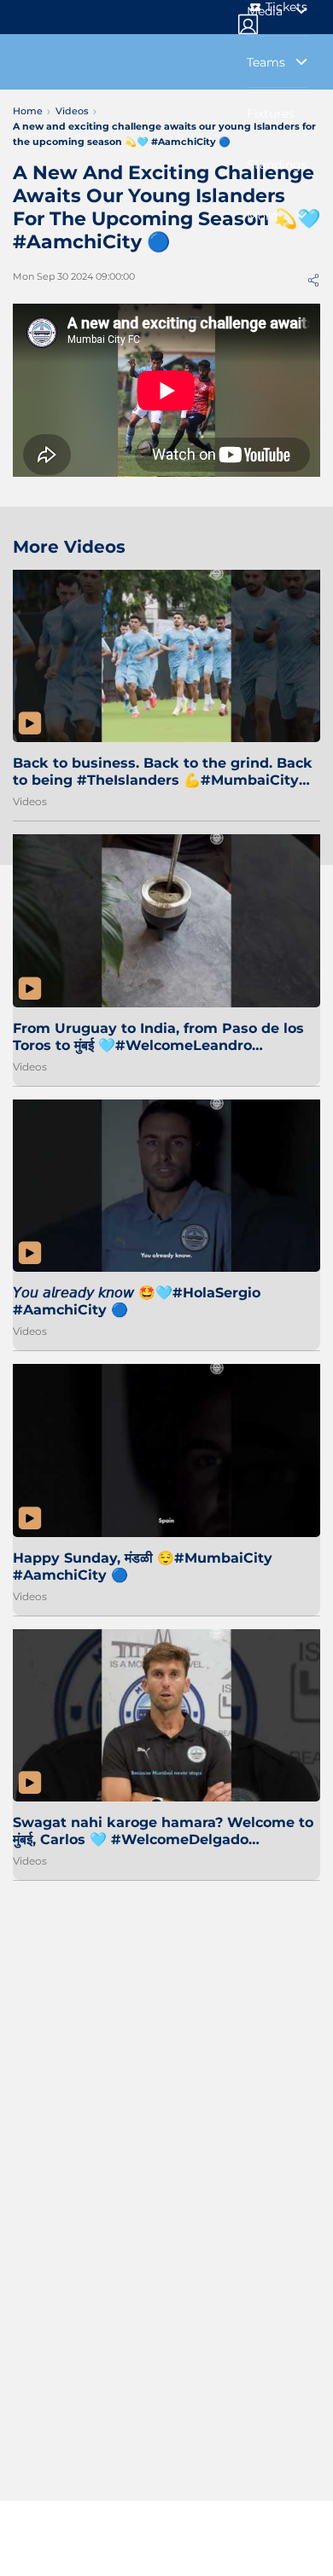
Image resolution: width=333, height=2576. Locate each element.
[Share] (313, 280)
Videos (30, 801)
